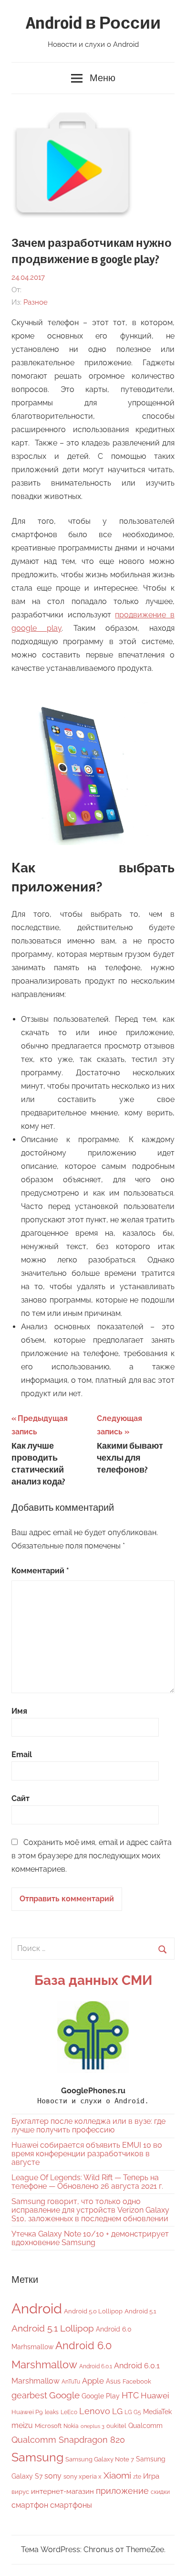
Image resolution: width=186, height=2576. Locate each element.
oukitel (116, 2426)
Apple (93, 2381)
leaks (52, 2412)
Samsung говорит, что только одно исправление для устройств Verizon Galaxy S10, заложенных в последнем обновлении (90, 2210)
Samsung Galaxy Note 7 (100, 2459)
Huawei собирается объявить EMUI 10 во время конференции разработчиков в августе (87, 2154)
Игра (151, 2476)
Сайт (21, 1798)
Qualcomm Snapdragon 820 (68, 2440)
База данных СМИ (93, 1980)
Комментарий (40, 1571)
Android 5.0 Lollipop (93, 2311)
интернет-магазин (62, 2491)
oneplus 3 (93, 2426)
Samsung (37, 2457)
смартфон (30, 2505)
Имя (19, 1711)
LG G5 (133, 2412)
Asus (113, 2381)
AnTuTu (71, 2382)
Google (64, 2395)
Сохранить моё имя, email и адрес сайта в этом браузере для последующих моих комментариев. (92, 1856)
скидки (160, 2492)
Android (37, 2308)
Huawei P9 (27, 2412)
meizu (22, 2425)
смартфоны (71, 2505)
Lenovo (95, 2411)
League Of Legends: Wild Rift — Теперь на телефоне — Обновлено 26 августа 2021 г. (87, 2182)
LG (117, 2411)
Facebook (137, 2381)
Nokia (71, 2426)
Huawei (155, 2396)
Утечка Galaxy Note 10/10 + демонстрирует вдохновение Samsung (90, 2238)
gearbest (29, 2395)
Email (22, 1754)
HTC (130, 2395)
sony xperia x (83, 2476)
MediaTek (157, 2412)
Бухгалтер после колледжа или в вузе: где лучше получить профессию (88, 2125)
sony (53, 2476)
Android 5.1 (140, 2311)
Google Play (101, 2396)
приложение (122, 2491)
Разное (36, 302)
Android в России (93, 23)
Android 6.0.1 (96, 2366)
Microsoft (48, 2426)
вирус (20, 2492)
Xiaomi (117, 2475)
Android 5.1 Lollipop (53, 2328)
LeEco (69, 2412)
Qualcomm (145, 2426)
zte (137, 2477)
